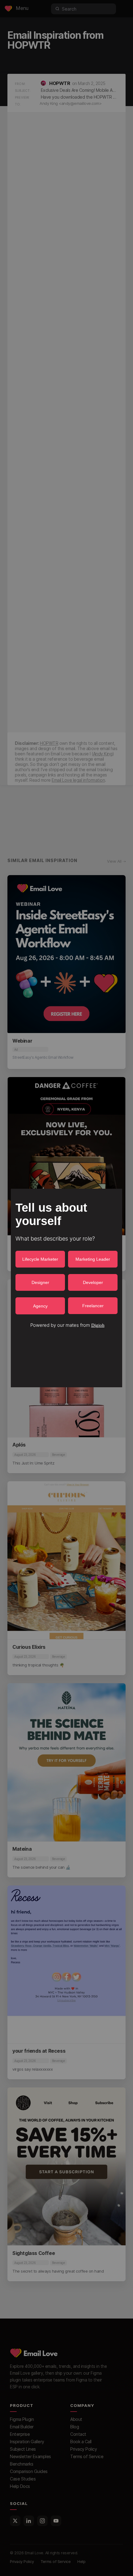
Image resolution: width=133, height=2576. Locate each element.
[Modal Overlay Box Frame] (66, 1288)
